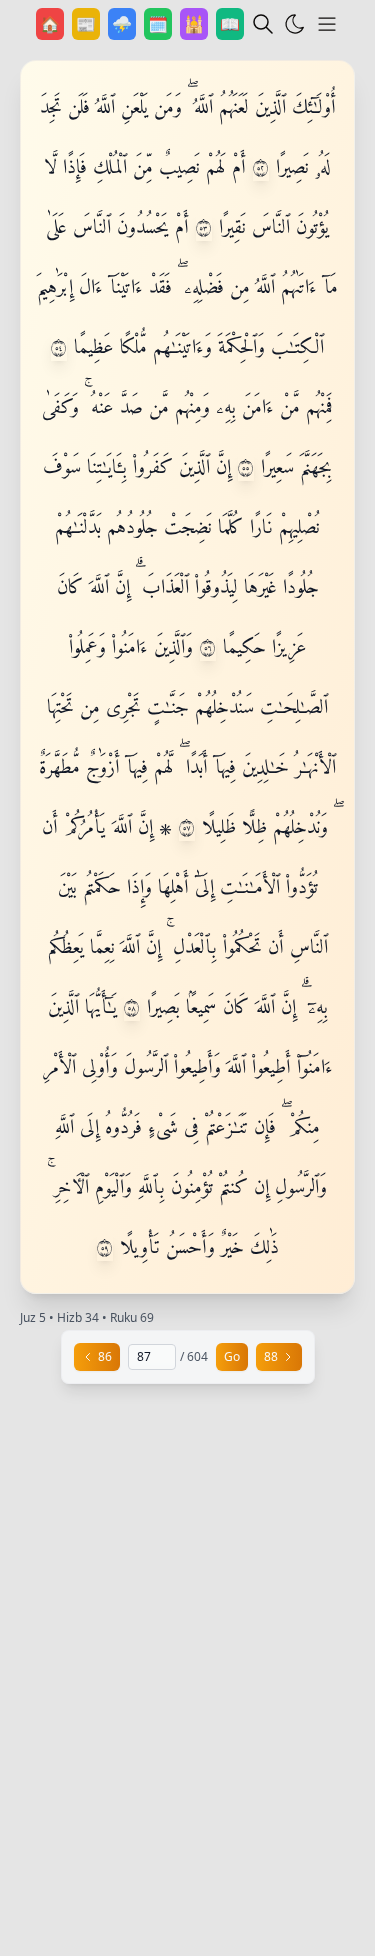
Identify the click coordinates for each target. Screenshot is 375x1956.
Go (232, 1356)
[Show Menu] (327, 24)
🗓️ (160, 23)
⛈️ (124, 23)
